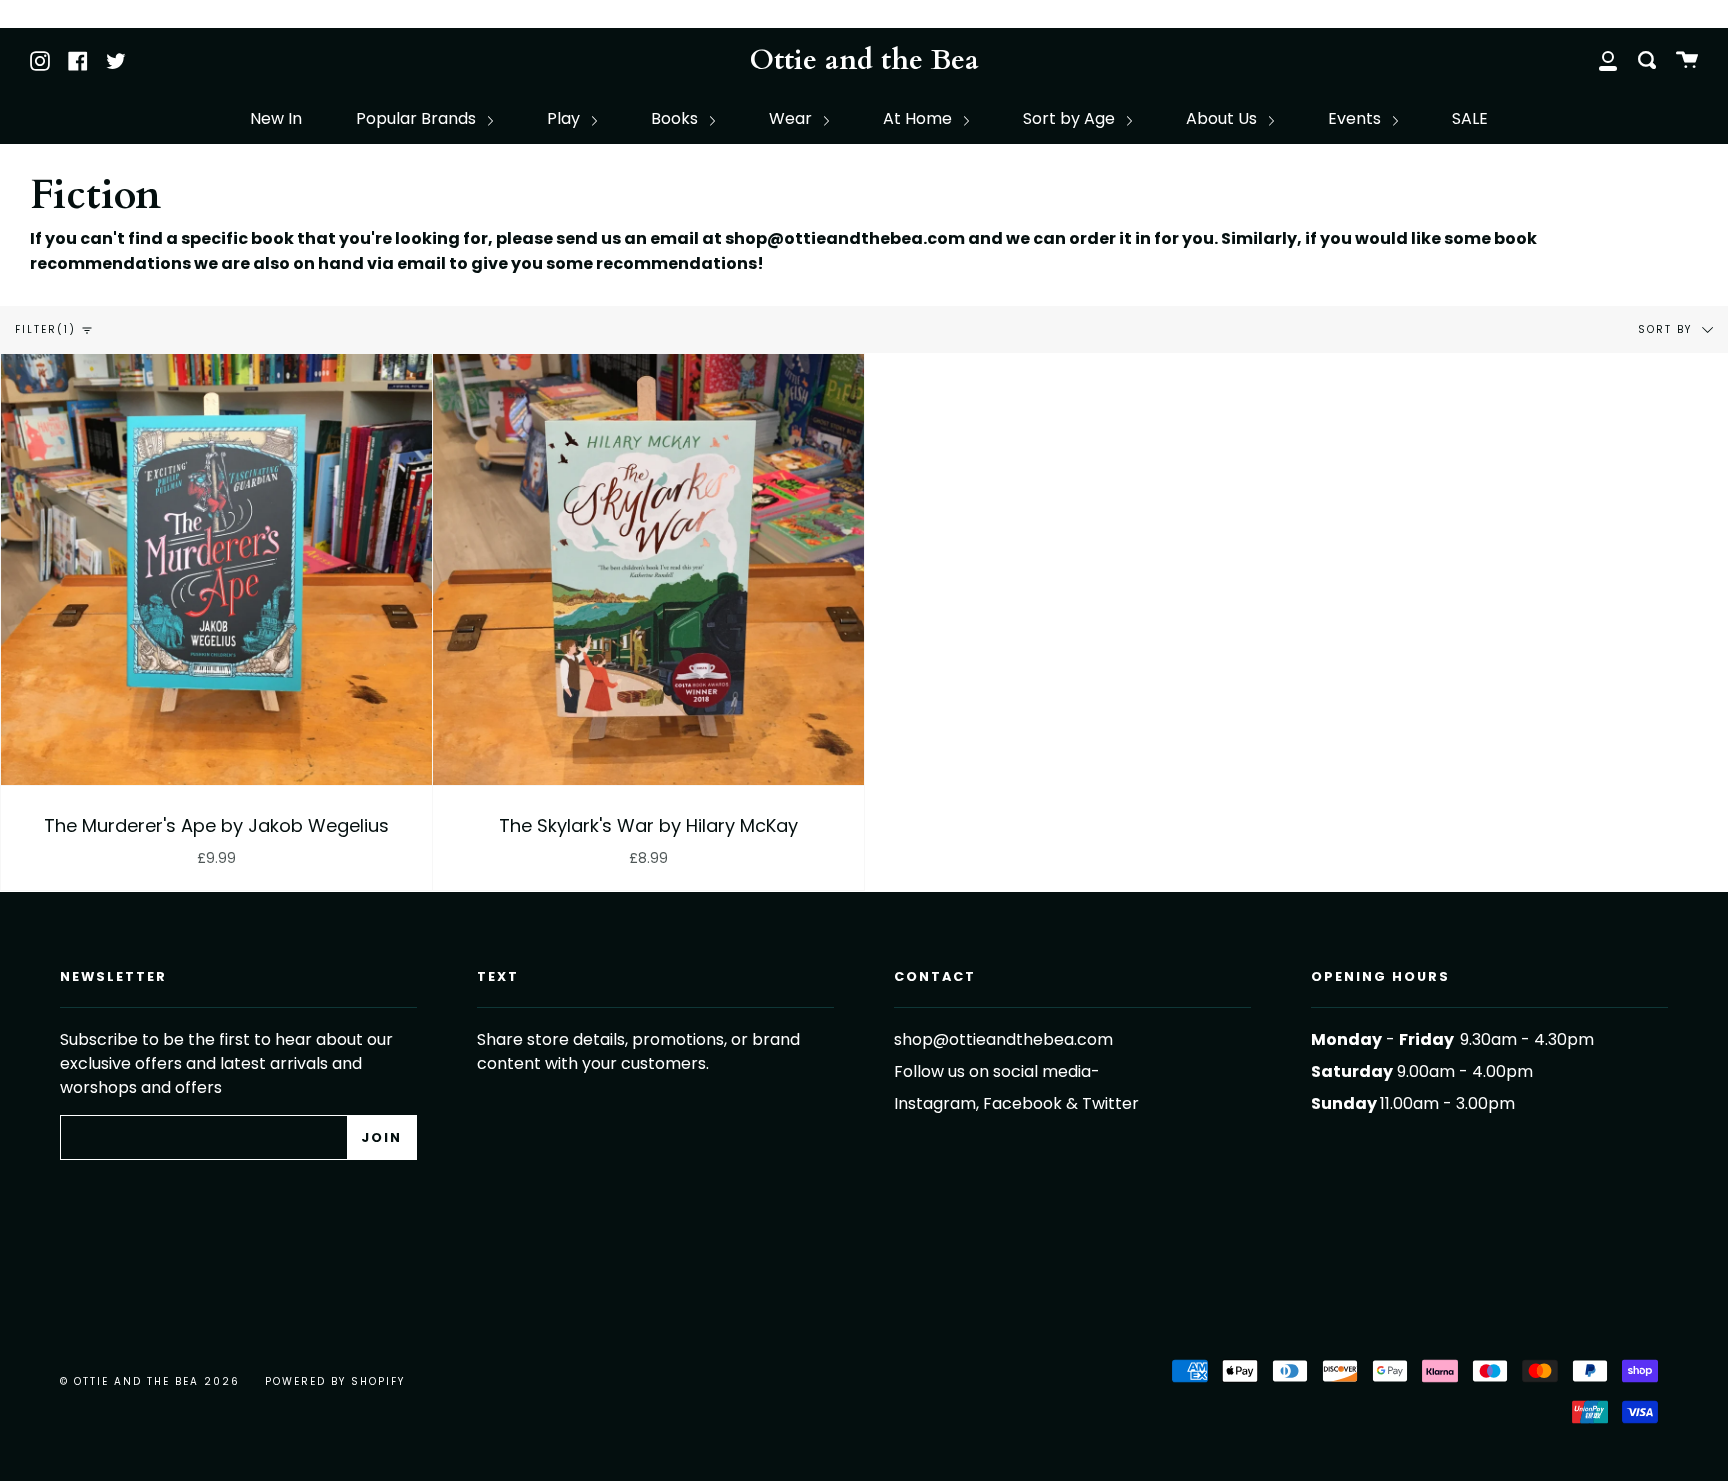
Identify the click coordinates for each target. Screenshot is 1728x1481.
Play (565, 118)
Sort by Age (1071, 118)
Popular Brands (418, 118)
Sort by (1667, 329)
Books (676, 118)
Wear (792, 118)
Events (1356, 118)
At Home (919, 118)
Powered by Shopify (335, 1381)
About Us (1223, 118)
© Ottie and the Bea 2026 (150, 1381)
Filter (45, 329)
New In (276, 118)
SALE (1470, 118)
